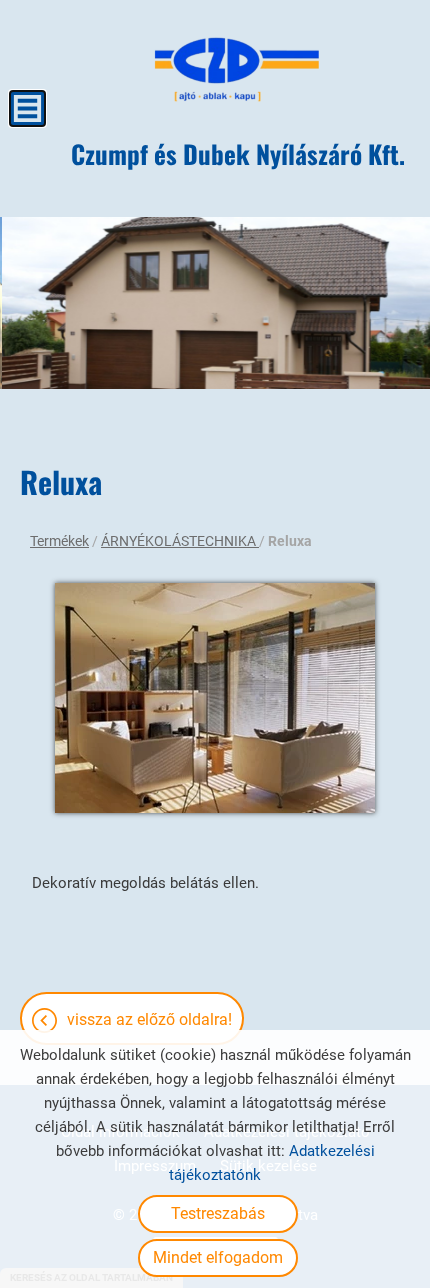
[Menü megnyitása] (27, 108)
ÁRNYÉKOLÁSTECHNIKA (180, 541)
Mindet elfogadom (218, 1257)
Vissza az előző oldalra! (149, 1019)
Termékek (59, 541)
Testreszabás (218, 1213)
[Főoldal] (237, 70)
